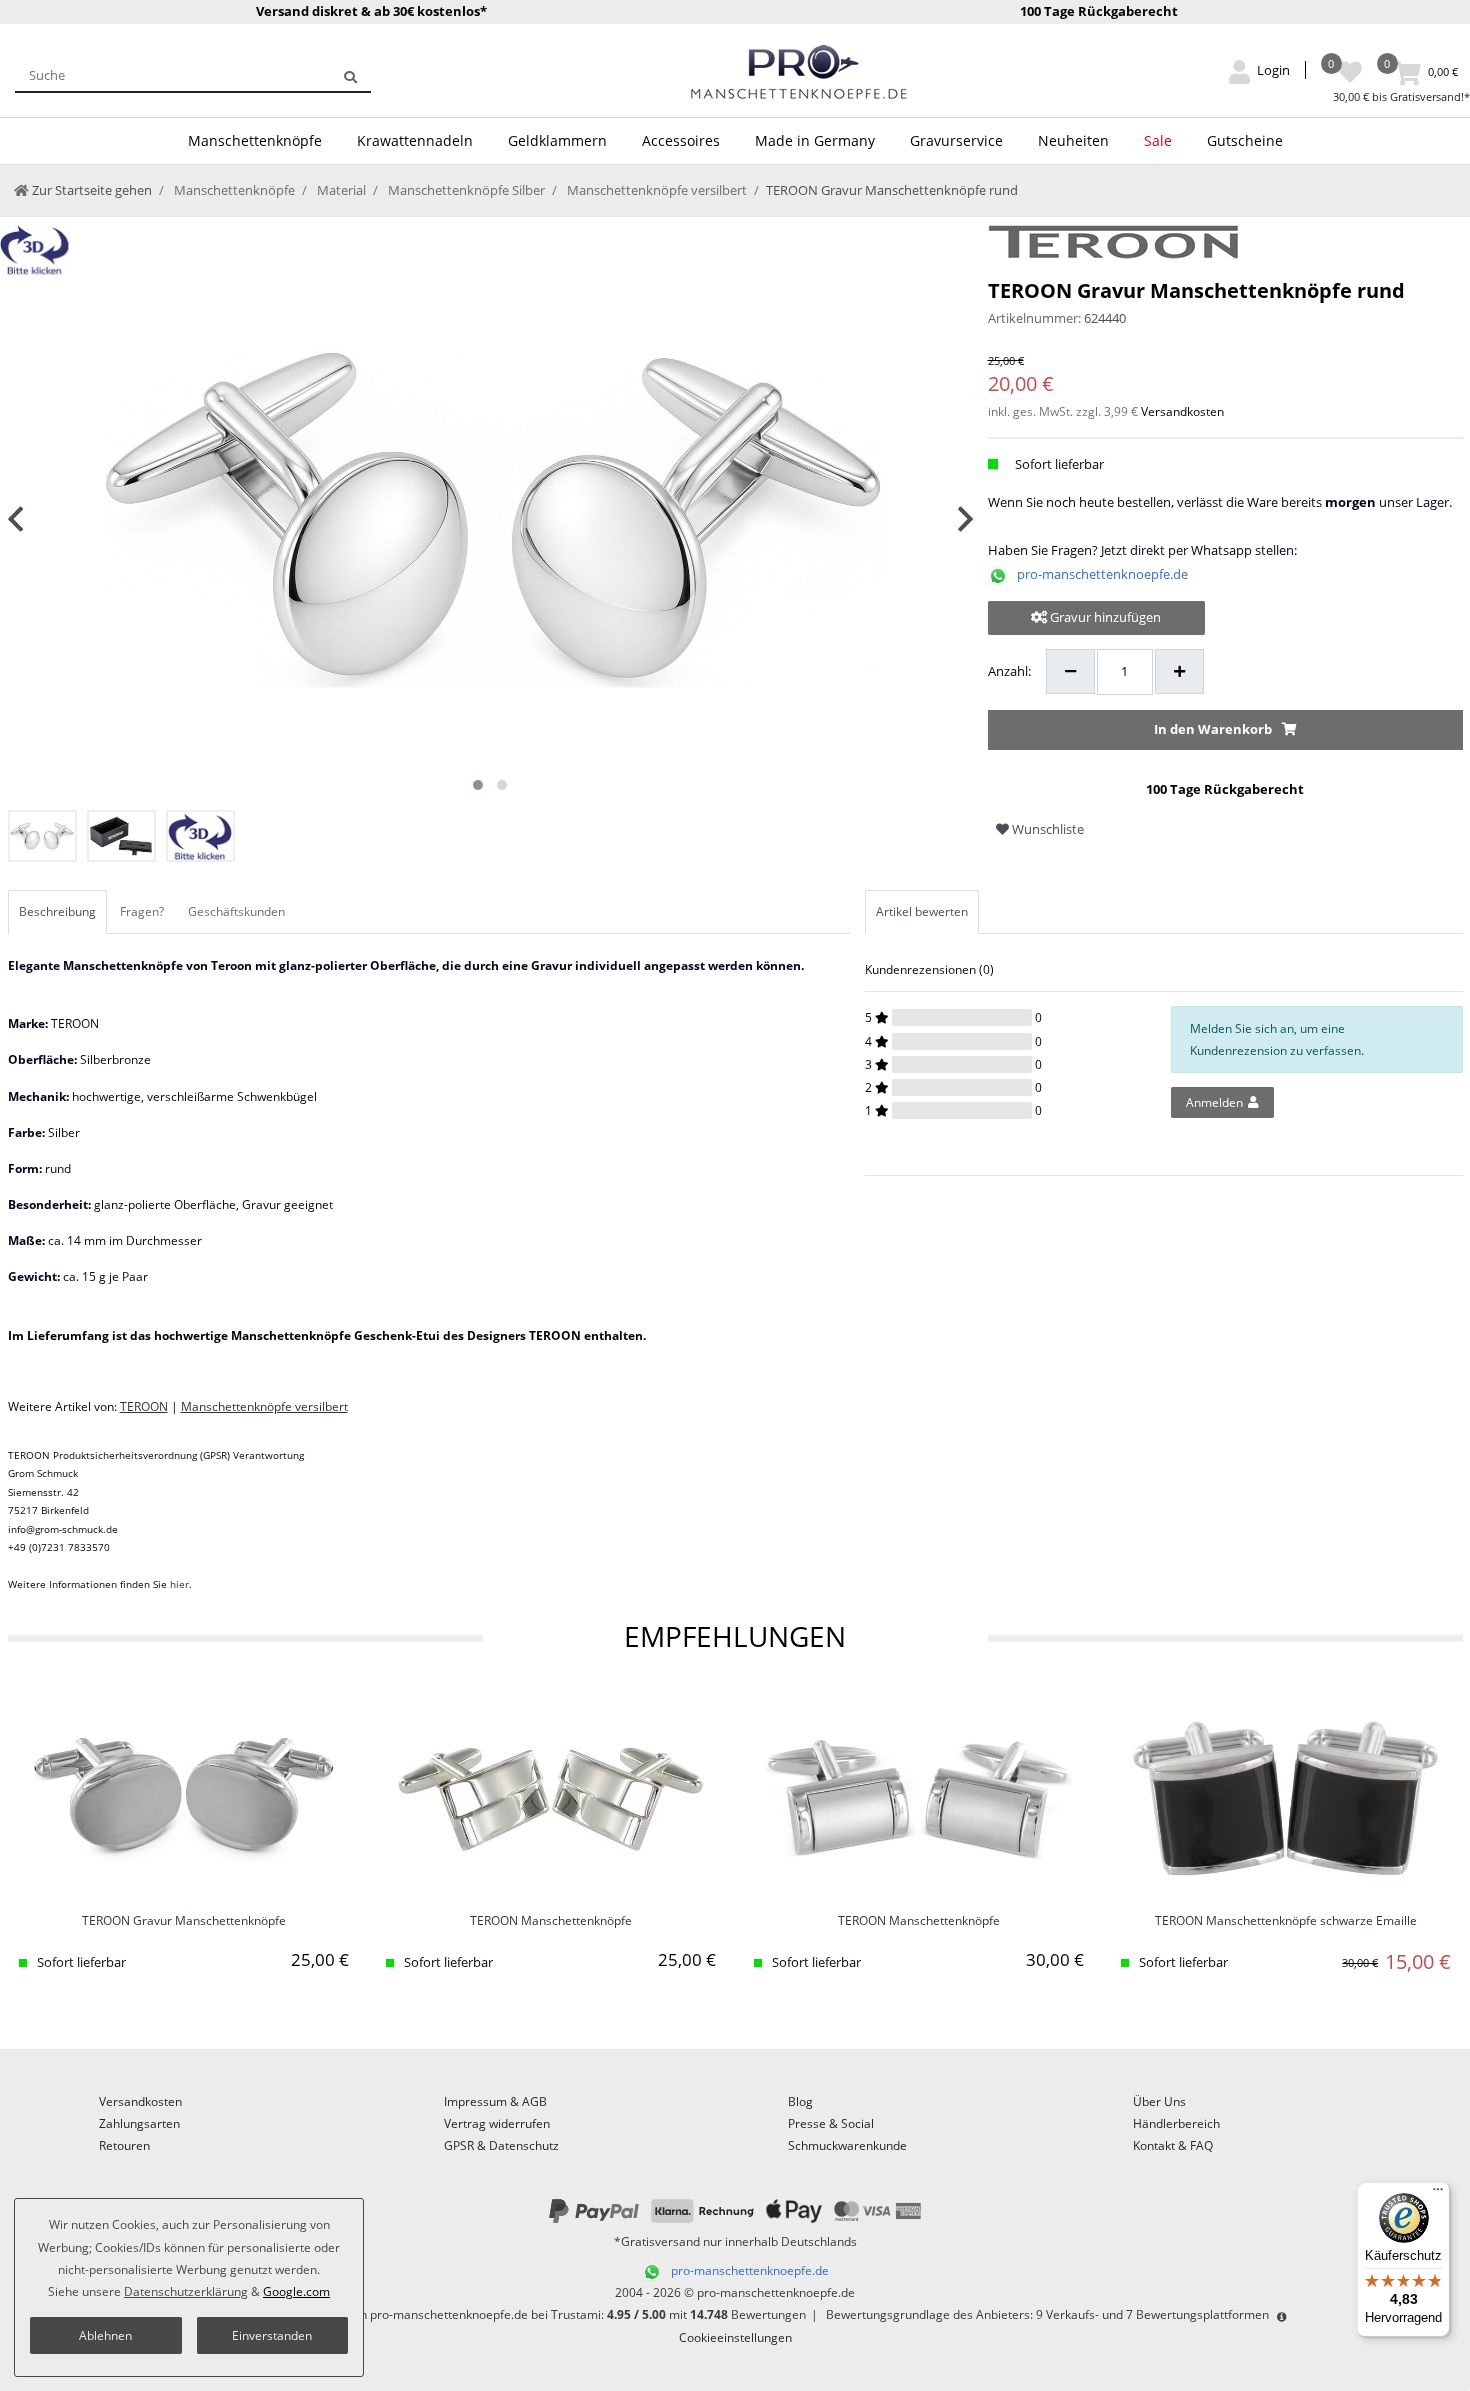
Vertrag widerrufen (497, 2123)
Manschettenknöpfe (255, 140)
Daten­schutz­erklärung (186, 2291)
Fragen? (142, 911)
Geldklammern (557, 140)
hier (179, 1584)
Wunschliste (1046, 829)
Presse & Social (831, 2123)
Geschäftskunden (236, 911)
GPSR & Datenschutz (501, 2145)
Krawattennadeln (415, 140)
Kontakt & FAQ (1173, 2145)
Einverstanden (272, 2335)
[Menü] (1438, 2194)
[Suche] (350, 75)
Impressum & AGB (495, 2101)
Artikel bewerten (922, 911)
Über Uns (1159, 2101)
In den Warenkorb (1213, 729)
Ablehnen (105, 2335)
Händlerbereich (1176, 2123)
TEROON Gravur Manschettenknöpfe (184, 1921)
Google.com (296, 2291)
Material (340, 190)
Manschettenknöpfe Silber (465, 190)
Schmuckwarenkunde (847, 2145)
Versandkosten (1182, 411)
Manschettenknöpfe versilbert (655, 190)
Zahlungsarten (139, 2123)
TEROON (144, 1406)
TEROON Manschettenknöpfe (551, 1921)
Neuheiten (1073, 140)
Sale (1158, 140)
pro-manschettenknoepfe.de (1102, 574)
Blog (800, 2101)
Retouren (124, 2145)
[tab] (59, 912)
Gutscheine (1245, 140)
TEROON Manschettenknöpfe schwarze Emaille (1286, 1921)
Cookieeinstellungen (735, 2337)
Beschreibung (57, 911)
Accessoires (681, 140)
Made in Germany (815, 140)
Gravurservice (956, 140)
